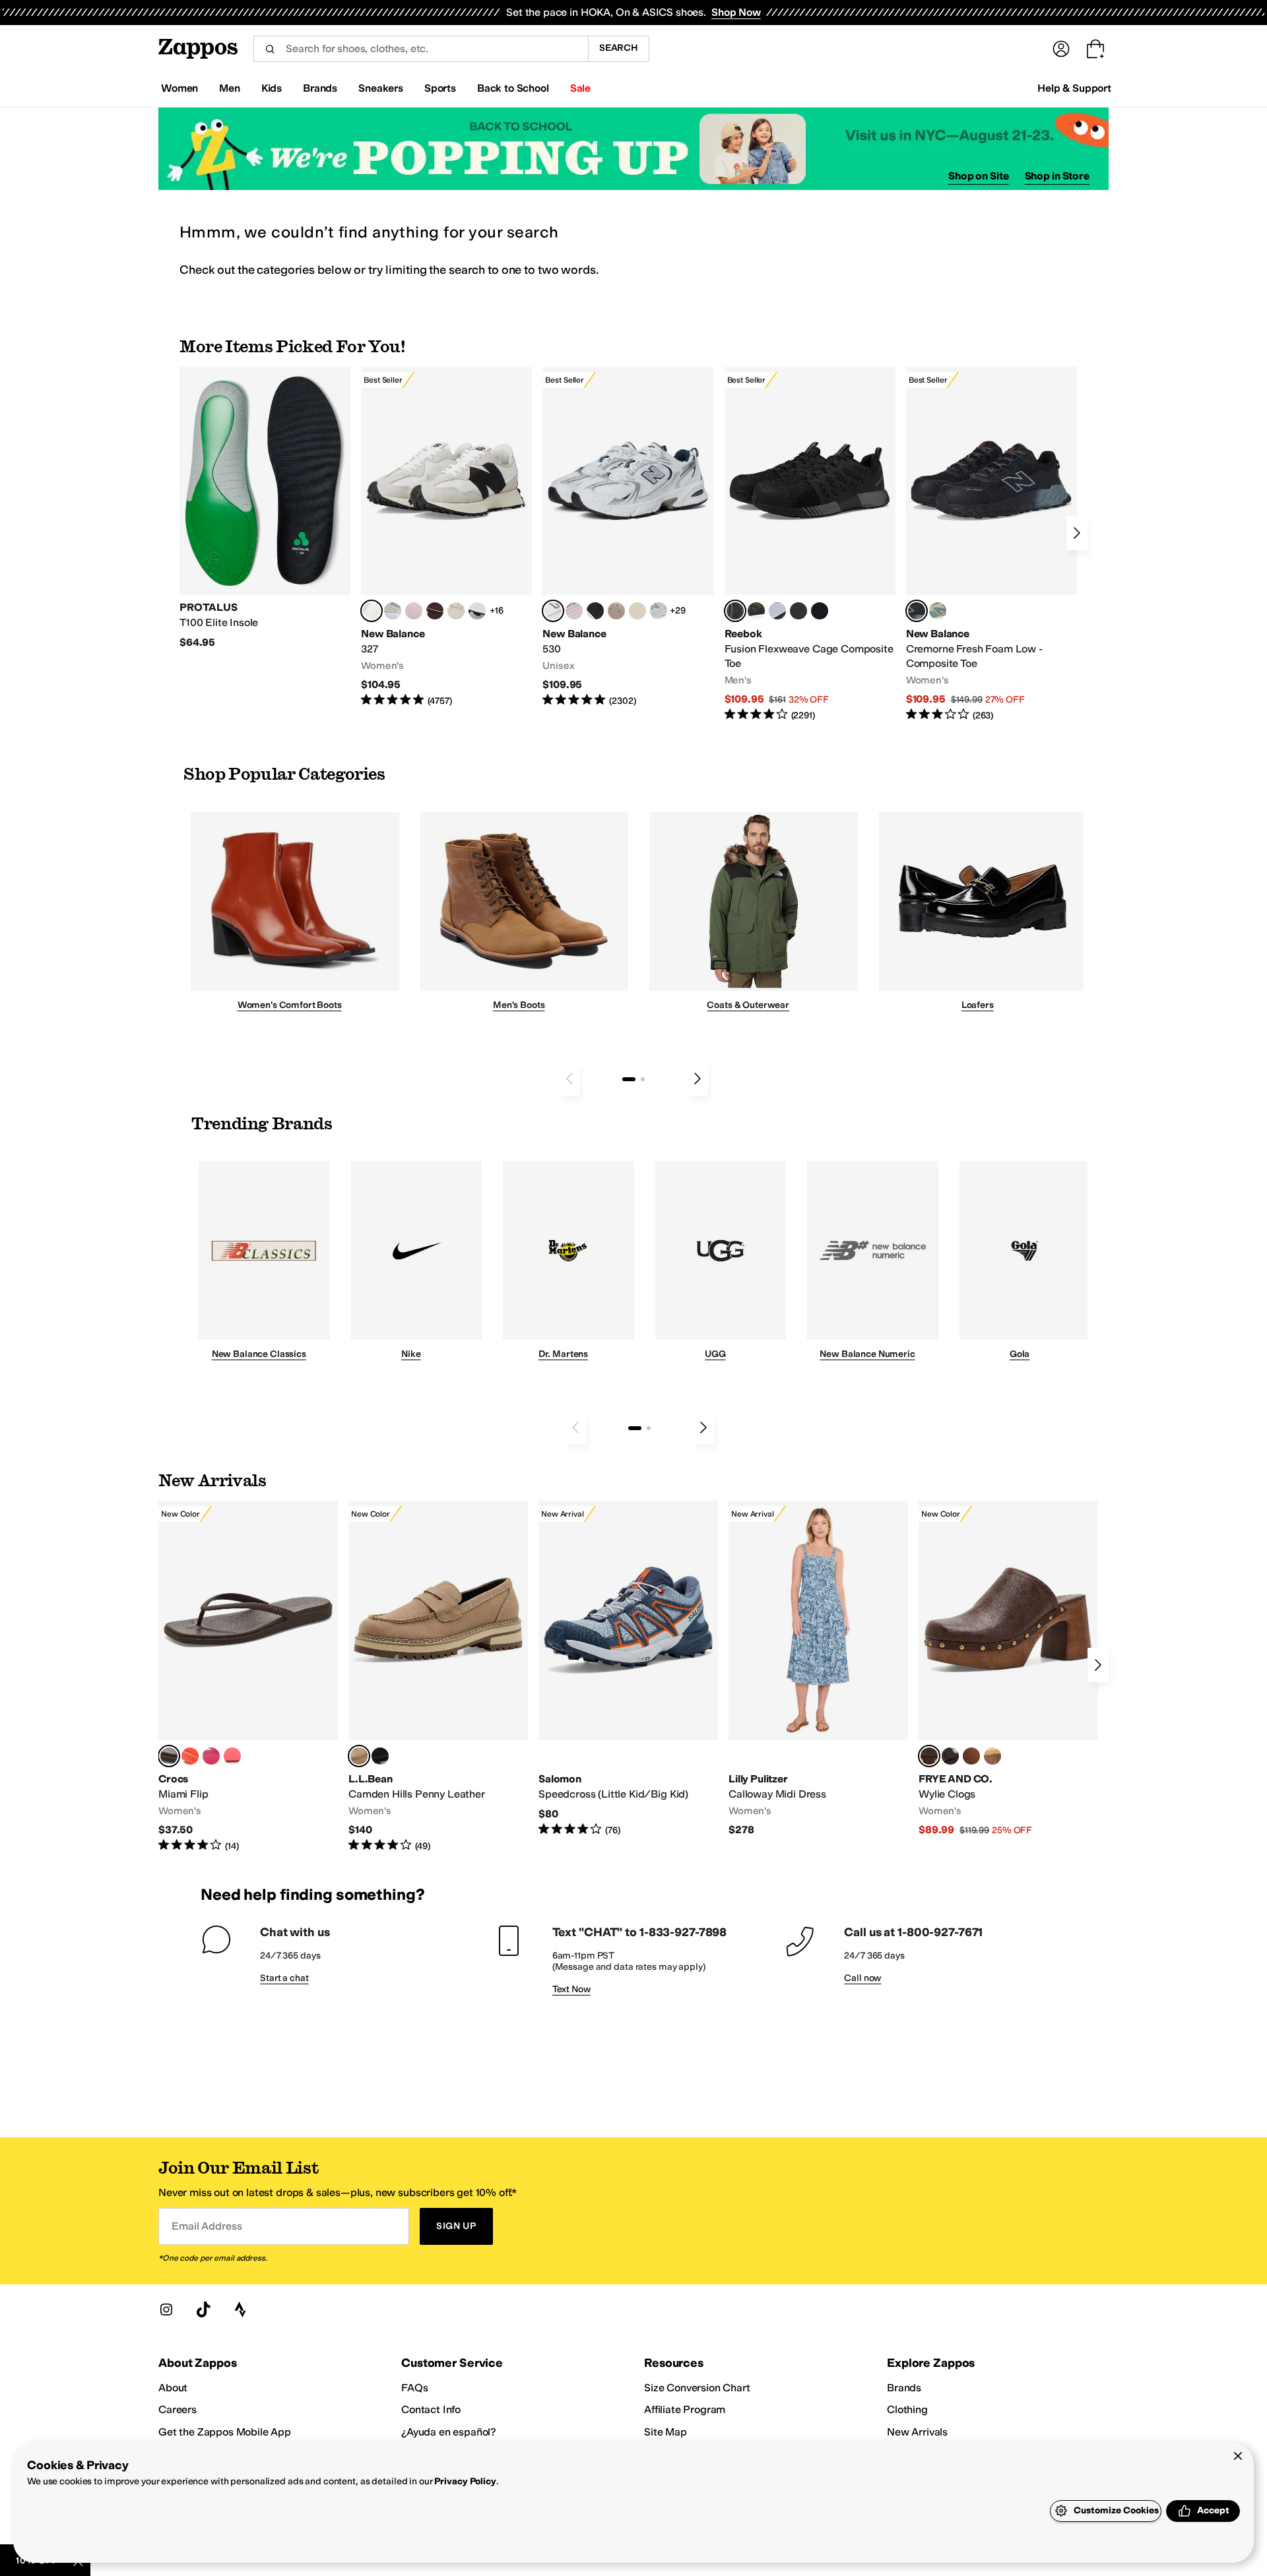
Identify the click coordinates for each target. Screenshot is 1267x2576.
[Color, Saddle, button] (971, 1756)
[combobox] (421, 49)
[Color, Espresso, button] (950, 1756)
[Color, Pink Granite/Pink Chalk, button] (414, 611)
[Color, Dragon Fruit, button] (211, 1756)
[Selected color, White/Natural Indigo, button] (553, 611)
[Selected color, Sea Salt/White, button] (372, 611)
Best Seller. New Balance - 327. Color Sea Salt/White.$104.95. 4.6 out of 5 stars (446, 537)
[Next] (1077, 533)
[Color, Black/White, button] (820, 611)
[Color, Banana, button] (992, 1756)
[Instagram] (166, 2309)
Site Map (666, 2432)
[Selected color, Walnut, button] (929, 1756)
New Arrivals (917, 2432)
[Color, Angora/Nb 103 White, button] (393, 611)
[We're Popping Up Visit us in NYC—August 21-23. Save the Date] (633, 149)
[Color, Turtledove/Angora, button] (637, 611)
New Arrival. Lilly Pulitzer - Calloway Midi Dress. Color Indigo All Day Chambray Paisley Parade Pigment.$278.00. (818, 1669)
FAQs (414, 2388)
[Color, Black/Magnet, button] (595, 611)
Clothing (907, 2409)
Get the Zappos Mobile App (225, 2432)
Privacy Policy (465, 2481)
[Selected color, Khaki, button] (359, 1756)
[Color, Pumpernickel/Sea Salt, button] (435, 611)
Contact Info (431, 2409)
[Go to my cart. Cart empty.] (1095, 49)
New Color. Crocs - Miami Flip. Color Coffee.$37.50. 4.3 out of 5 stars (248, 1677)
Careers (178, 2409)
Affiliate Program (685, 2409)
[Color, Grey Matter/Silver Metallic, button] (659, 611)
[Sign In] (1061, 49)
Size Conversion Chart (697, 2388)
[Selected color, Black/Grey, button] (735, 611)
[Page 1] (629, 1079)
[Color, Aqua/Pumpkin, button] (938, 611)
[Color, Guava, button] (232, 1756)
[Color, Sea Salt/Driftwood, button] (616, 611)
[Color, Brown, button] (756, 611)
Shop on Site (979, 176)
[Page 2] (643, 1079)
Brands (904, 2388)
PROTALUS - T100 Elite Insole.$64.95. (265, 508)
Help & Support (1074, 88)
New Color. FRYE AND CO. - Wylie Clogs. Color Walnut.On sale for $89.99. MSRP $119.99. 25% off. (1008, 1669)
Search (619, 48)
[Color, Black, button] (380, 1756)
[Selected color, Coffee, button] (169, 1756)
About (173, 2388)
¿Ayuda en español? (449, 2432)
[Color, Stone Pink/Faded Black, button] (574, 611)
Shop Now (736, 12)
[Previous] (569, 1079)
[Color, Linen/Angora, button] (456, 611)
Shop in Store (1057, 176)
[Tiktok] (203, 2309)
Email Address (207, 2226)
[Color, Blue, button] (798, 611)
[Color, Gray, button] (777, 611)
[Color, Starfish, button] (190, 1756)
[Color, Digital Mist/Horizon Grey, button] (477, 611)
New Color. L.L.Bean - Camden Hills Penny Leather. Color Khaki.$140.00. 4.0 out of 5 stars (438, 1677)
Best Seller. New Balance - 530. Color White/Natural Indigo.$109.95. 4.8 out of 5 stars (628, 537)
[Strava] (240, 2309)
